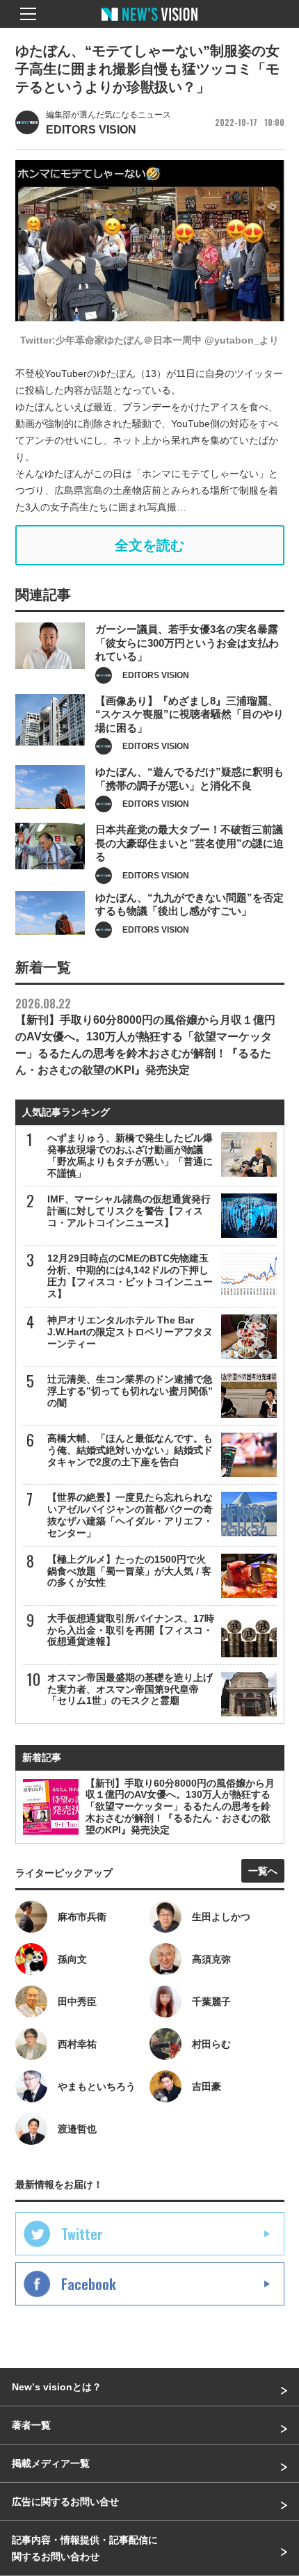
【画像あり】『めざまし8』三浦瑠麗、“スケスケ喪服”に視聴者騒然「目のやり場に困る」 (189, 714)
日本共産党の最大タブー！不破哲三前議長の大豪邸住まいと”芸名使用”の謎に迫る (189, 843)
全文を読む (149, 545)
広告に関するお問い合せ (65, 2502)
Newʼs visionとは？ (57, 2387)
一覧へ (263, 1871)
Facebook (89, 2284)
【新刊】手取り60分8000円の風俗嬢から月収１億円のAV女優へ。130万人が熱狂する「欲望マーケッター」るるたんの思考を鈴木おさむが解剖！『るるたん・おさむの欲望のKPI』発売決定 (145, 1036)
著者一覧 (31, 2425)
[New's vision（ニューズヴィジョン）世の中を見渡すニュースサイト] (149, 24)
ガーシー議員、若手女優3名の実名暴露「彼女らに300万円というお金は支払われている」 (187, 643)
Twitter (82, 2234)
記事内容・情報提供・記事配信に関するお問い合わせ (85, 2548)
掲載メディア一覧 (51, 2463)
